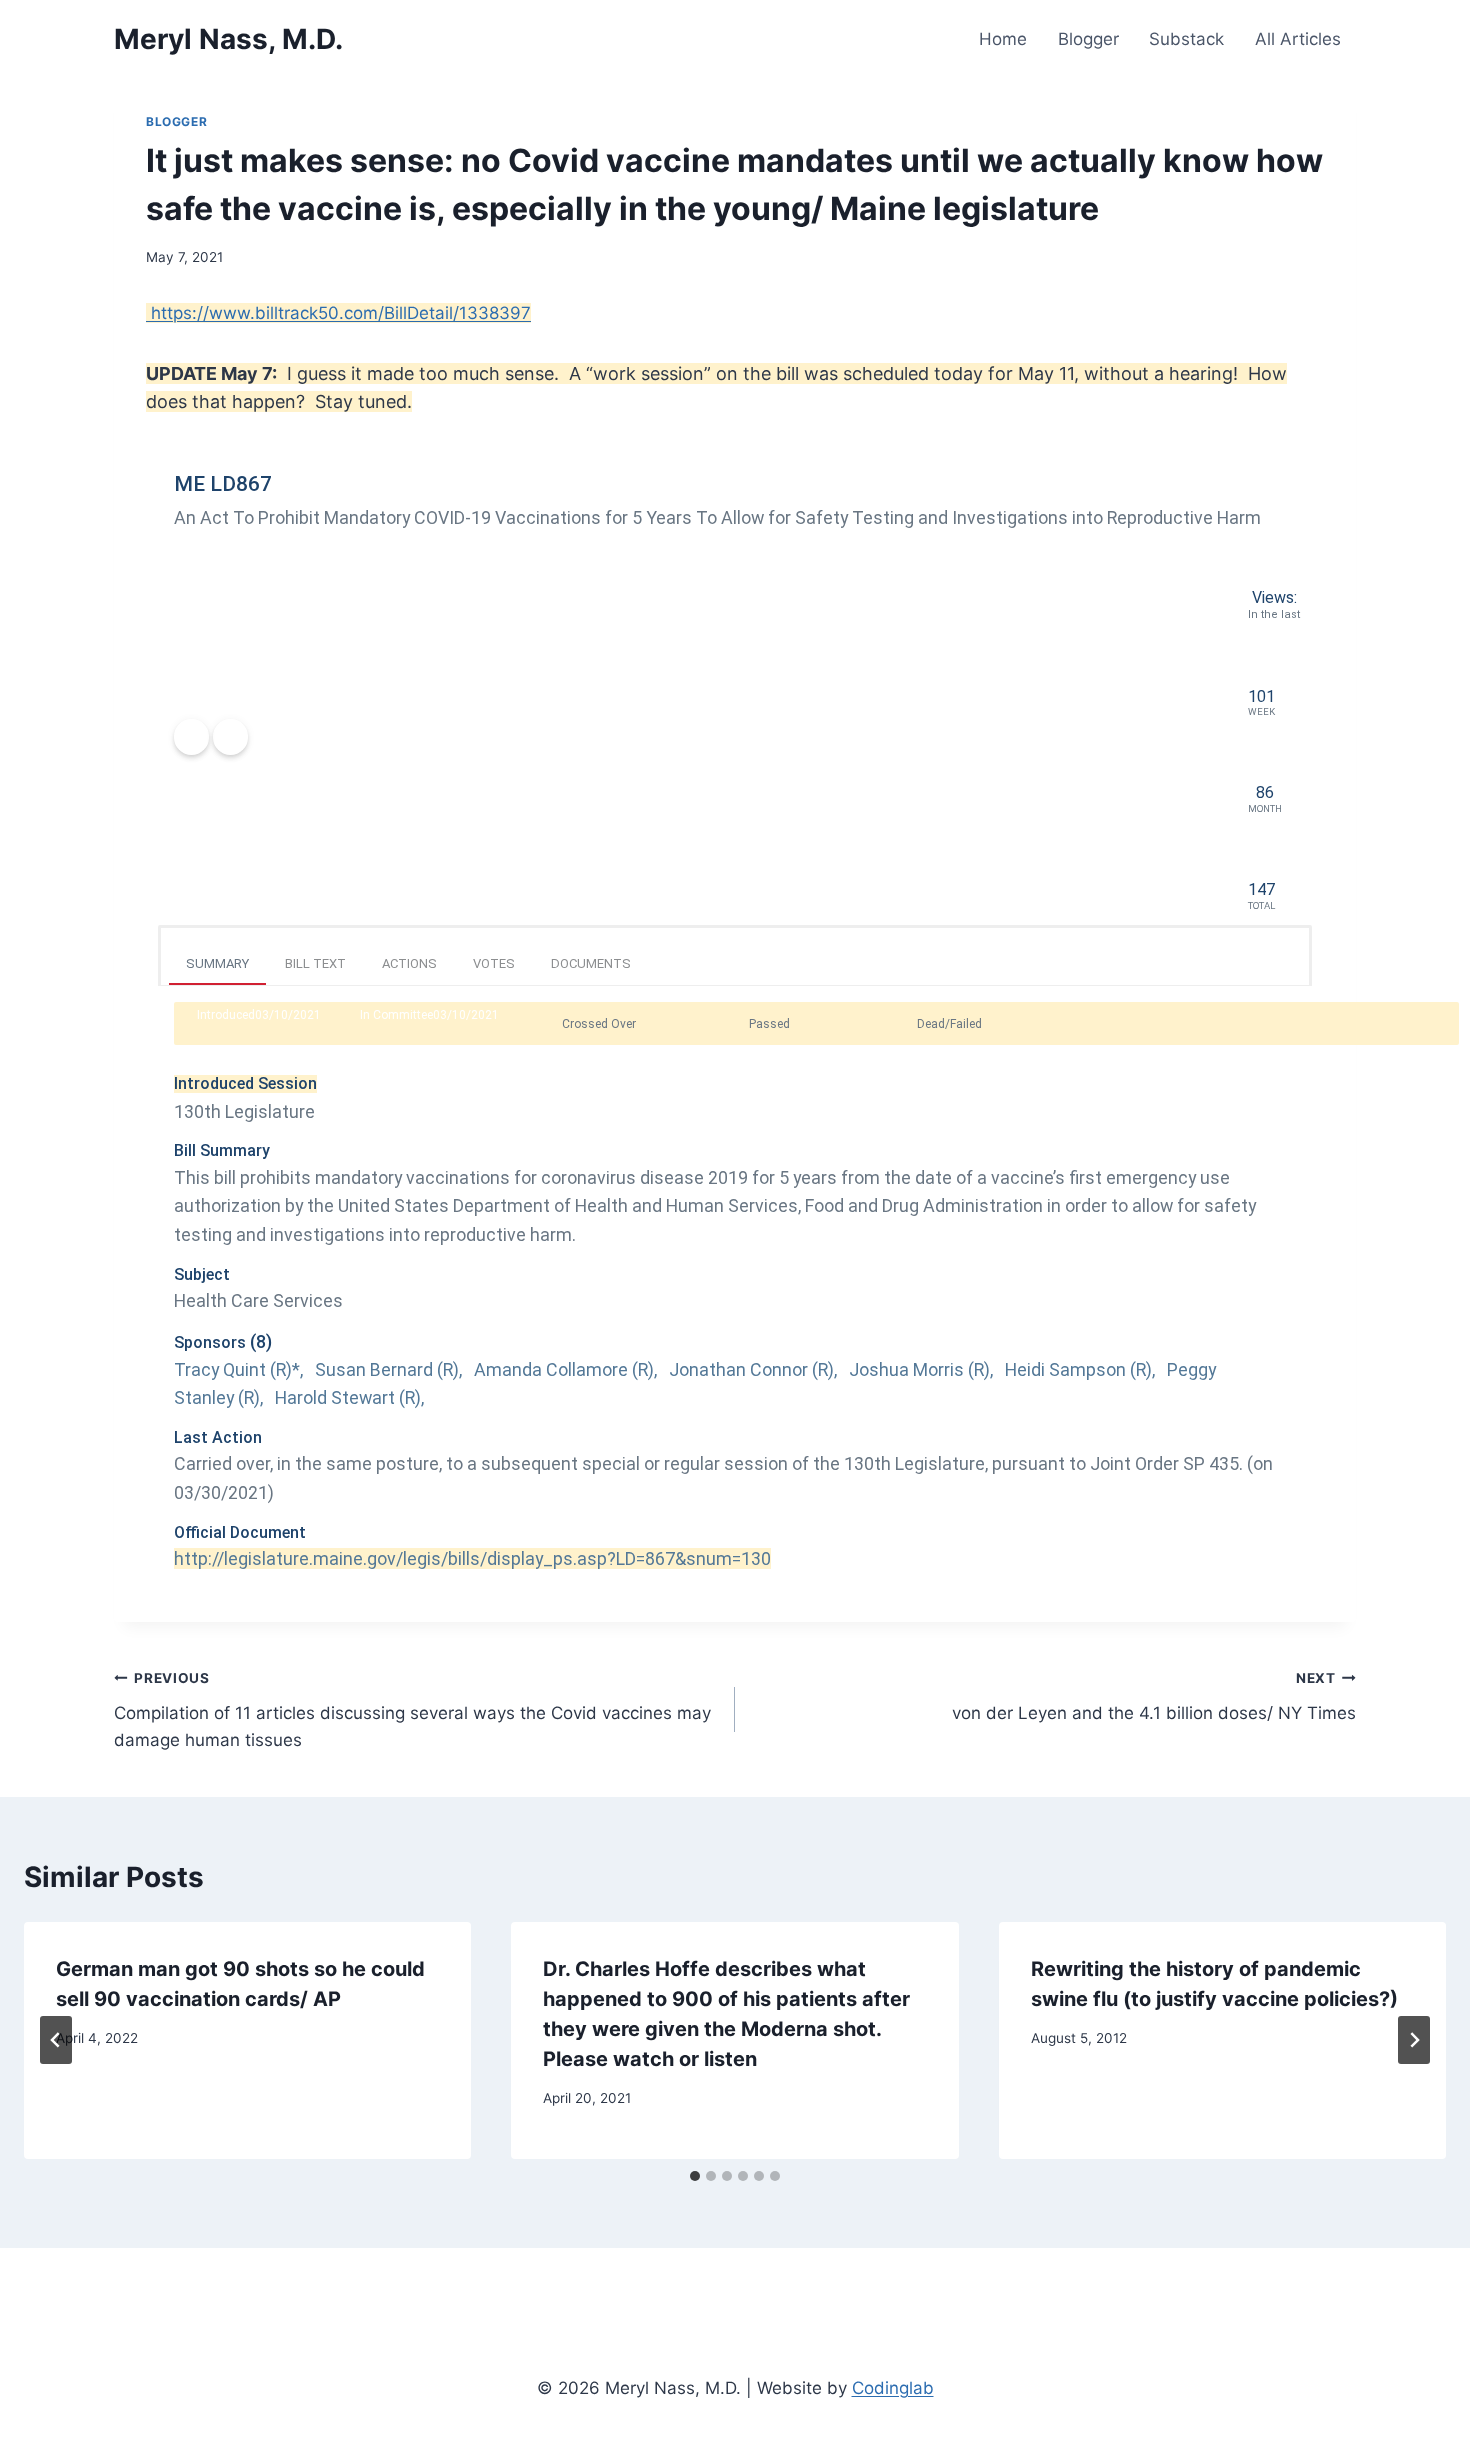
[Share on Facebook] (191, 736)
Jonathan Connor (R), (755, 1369)
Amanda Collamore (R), (567, 1369)
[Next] (1414, 2040)
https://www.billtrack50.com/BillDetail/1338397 (338, 313)
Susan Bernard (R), (390, 1369)
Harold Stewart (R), (351, 1397)
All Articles (1298, 39)
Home (1003, 39)
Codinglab (893, 2388)
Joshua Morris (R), (923, 1369)
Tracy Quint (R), (240, 1369)
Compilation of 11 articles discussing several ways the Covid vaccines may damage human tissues (412, 1710)
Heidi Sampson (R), (1082, 1369)
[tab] (695, 2176)
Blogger (1088, 39)
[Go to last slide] (56, 2040)
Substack (1186, 39)
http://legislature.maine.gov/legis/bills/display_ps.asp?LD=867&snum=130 (472, 1558)
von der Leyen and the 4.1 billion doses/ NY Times (1154, 1696)
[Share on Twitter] (230, 736)
